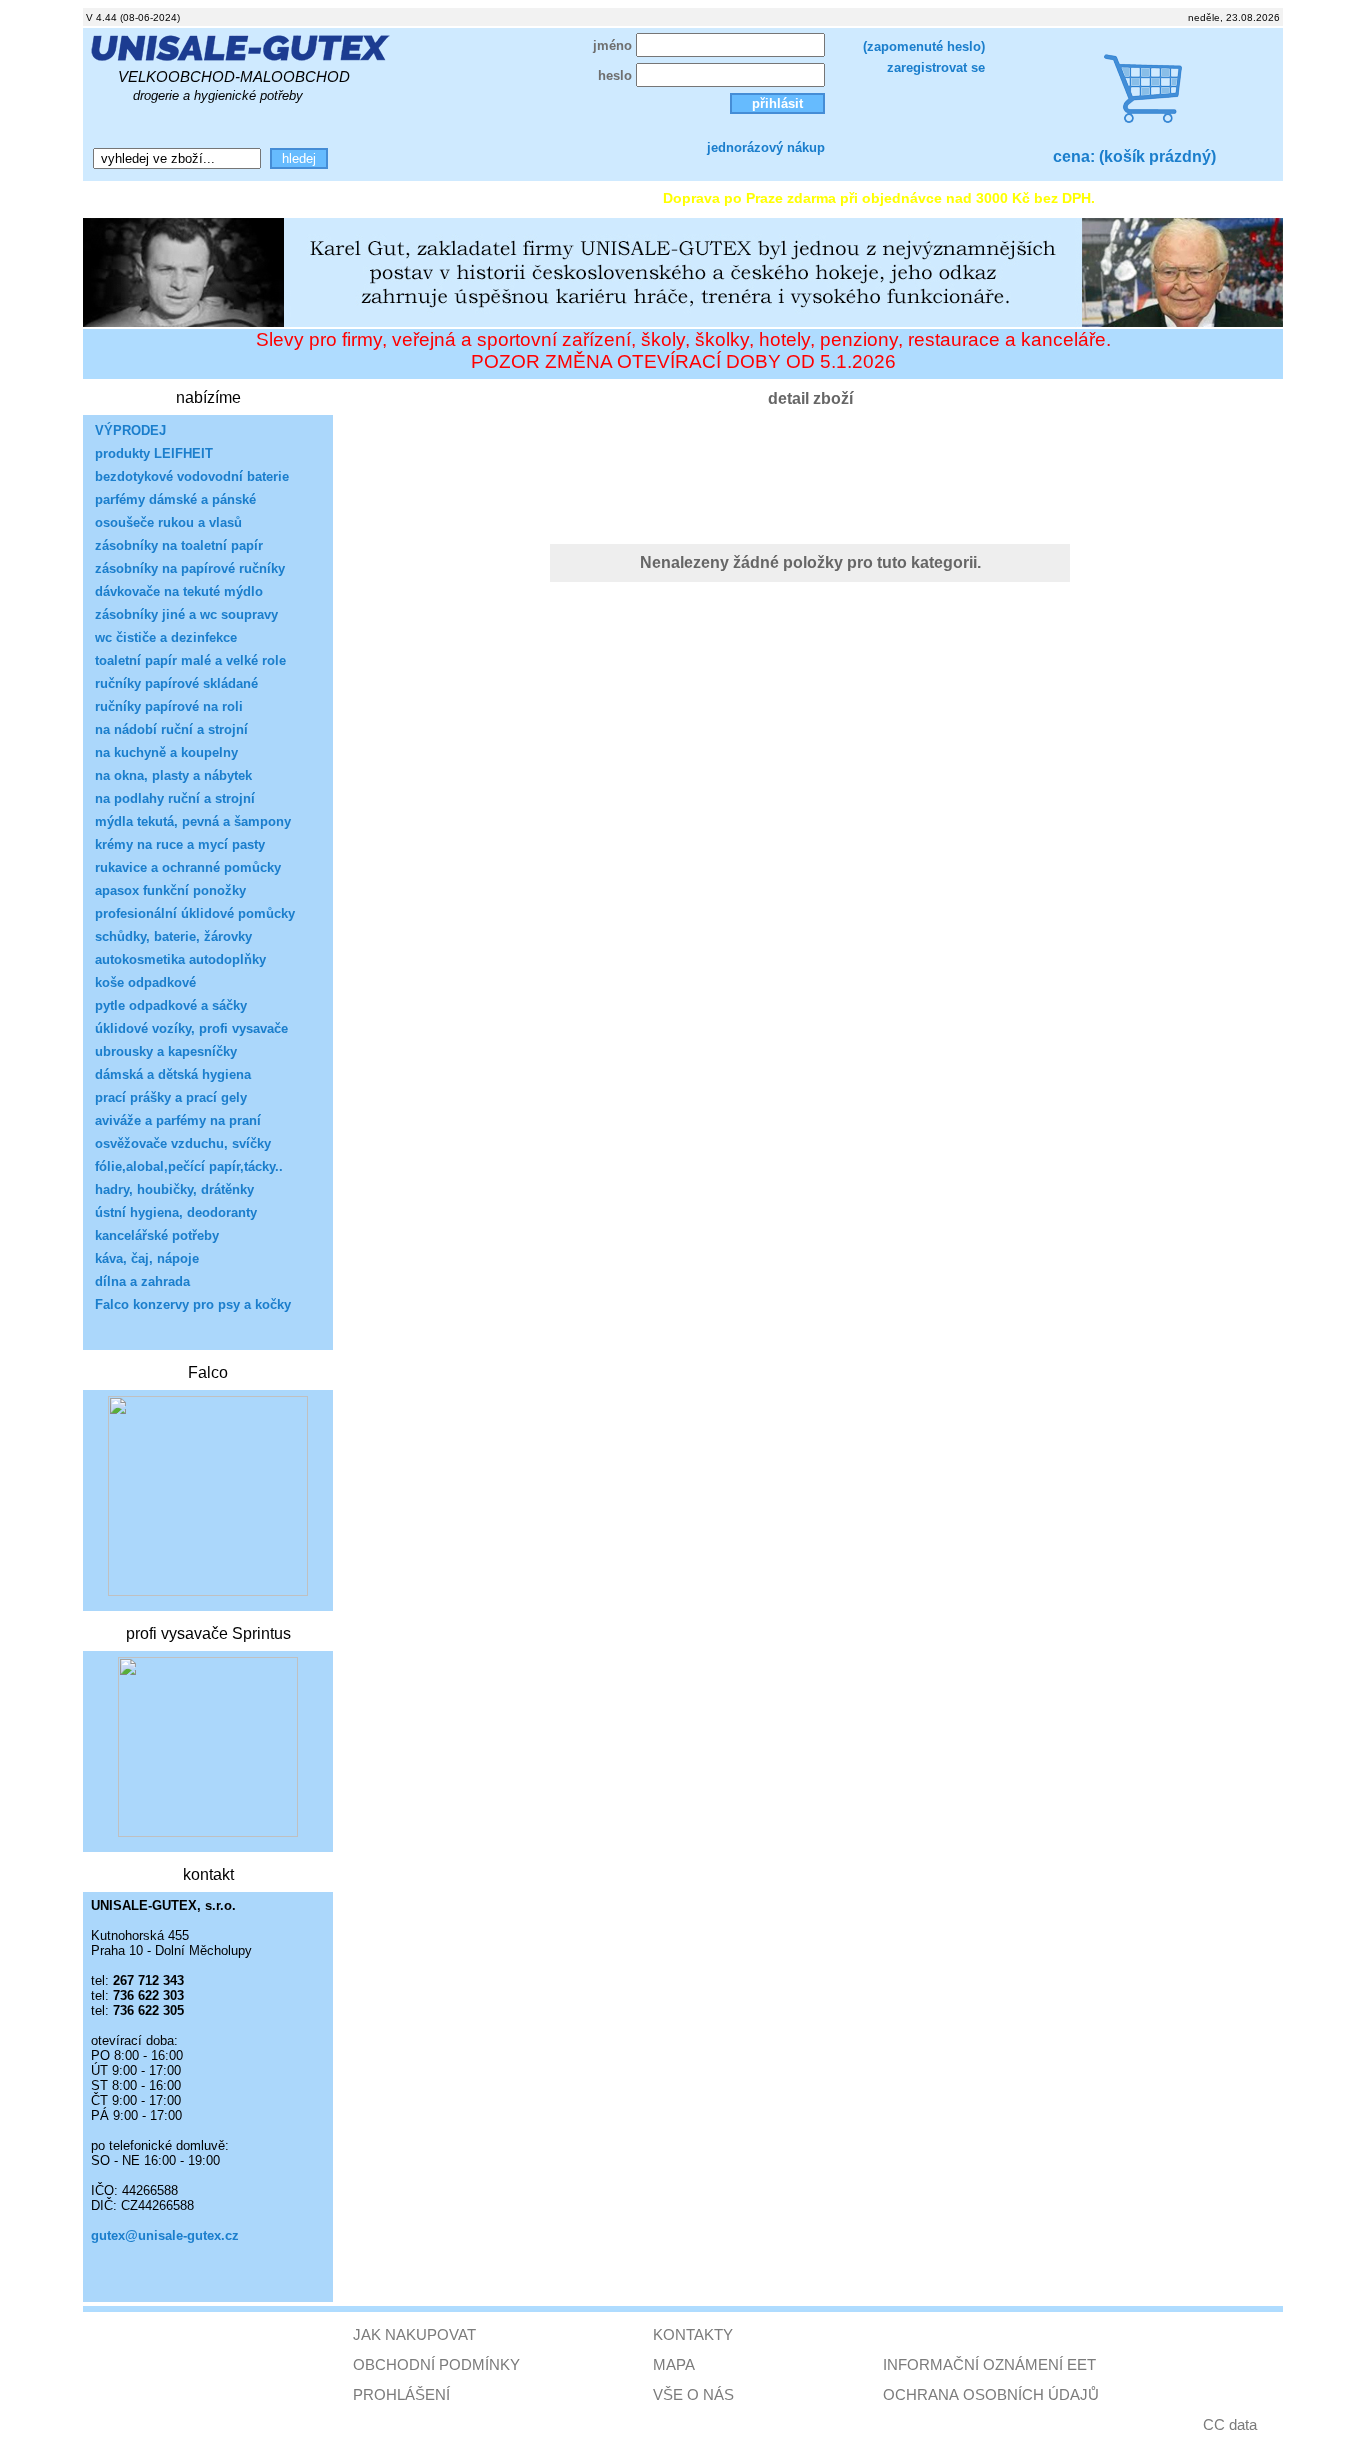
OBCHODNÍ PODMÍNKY (436, 2364)
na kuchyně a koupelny (166, 752)
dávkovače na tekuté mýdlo (179, 591)
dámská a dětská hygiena (173, 1074)
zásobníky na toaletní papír (179, 545)
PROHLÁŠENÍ (401, 2394)
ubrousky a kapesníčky (166, 1051)
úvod (112, 197)
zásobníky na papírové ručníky (190, 568)
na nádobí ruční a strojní (171, 729)
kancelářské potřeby (157, 1235)
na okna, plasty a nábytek (173, 775)
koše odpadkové (145, 982)
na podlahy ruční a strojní (175, 798)
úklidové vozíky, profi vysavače (191, 1028)
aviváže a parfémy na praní (178, 1120)
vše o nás (198, 197)
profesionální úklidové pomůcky (195, 913)
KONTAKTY (693, 2334)
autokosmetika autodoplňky (180, 959)
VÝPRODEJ (130, 430)
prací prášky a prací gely (171, 1097)
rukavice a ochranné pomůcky (188, 867)
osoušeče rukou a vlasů (168, 522)
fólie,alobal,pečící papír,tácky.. (189, 1166)
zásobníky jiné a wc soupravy (186, 614)
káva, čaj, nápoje (147, 1258)
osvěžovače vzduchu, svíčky (183, 1143)
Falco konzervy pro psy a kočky (193, 1304)
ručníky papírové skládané (176, 683)
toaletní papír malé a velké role (190, 660)
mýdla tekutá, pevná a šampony (193, 821)
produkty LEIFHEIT (154, 453)
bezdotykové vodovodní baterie (192, 476)
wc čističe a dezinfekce (166, 637)
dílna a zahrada (142, 1281)
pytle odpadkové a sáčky (171, 1005)
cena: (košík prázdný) (1134, 156)
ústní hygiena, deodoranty (176, 1212)
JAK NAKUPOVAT (414, 2334)
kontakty (298, 197)
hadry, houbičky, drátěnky (174, 1189)
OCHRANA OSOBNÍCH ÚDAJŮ (991, 2394)
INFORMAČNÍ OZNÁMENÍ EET (989, 2364)
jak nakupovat (414, 197)
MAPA (674, 2364)
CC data (1230, 2424)
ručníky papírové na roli (169, 706)
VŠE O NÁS (693, 2394)
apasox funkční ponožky (170, 890)
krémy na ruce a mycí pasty (180, 844)
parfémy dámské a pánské (175, 499)
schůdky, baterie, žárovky (173, 936)
